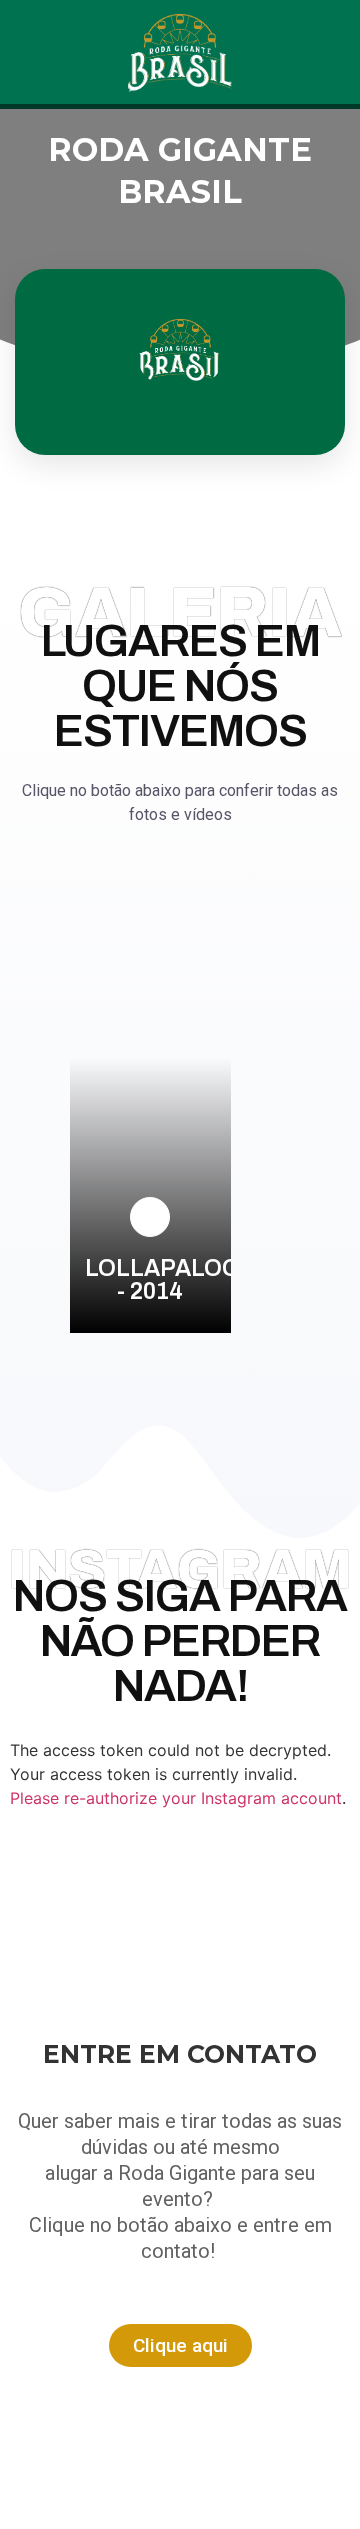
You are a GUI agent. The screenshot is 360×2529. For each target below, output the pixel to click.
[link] (150, 1217)
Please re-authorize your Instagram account (176, 1798)
